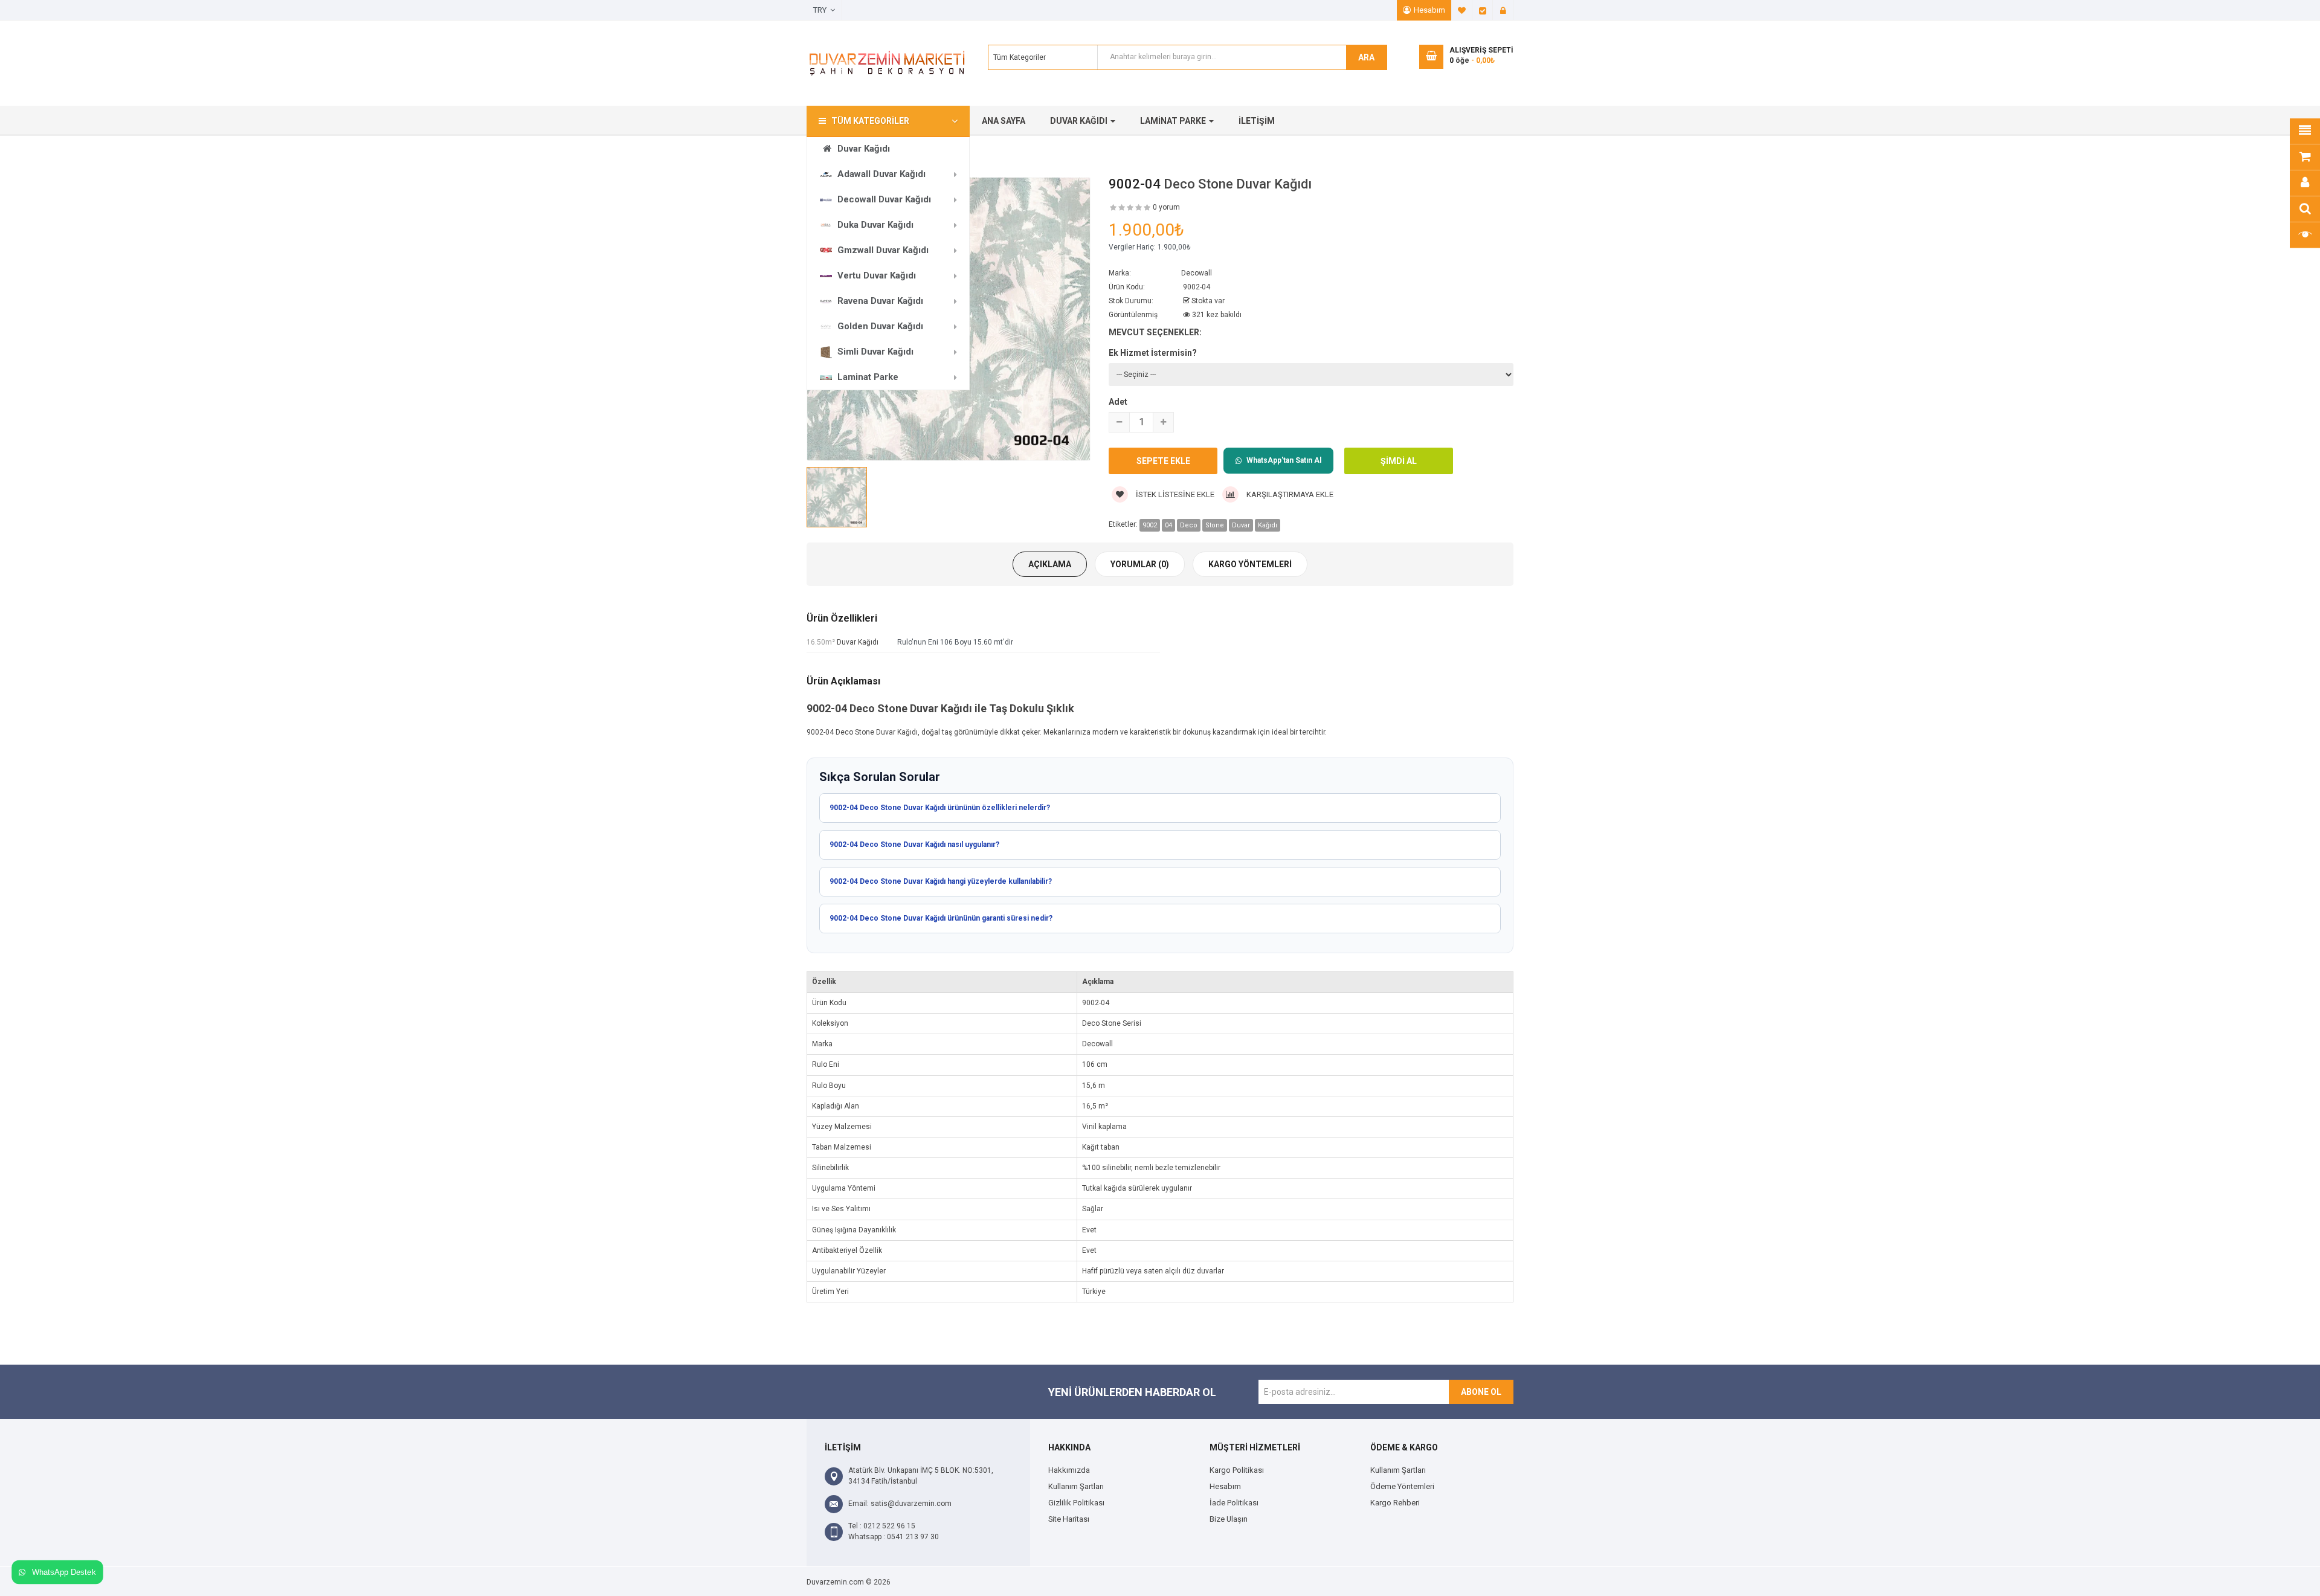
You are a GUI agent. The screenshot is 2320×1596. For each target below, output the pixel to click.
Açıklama (1050, 564)
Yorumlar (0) (1140, 564)
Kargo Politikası (1237, 1470)
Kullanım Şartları (1076, 1486)
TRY (822, 10)
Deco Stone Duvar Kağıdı (1238, 184)
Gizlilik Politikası (1076, 1503)
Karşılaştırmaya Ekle (1289, 494)
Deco (1189, 525)
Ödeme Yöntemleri (1402, 1486)
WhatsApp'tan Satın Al (1284, 460)
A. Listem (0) (1462, 10)
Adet (1118, 402)
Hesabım (1429, 10)
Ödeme (1483, 10)
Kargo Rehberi (1395, 1503)
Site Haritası (1069, 1519)
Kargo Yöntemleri (1250, 564)
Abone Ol (1481, 1392)
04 (1168, 525)
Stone (1215, 525)
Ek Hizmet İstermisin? (1153, 353)
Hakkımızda (1069, 1470)
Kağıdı (1268, 525)
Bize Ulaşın (1229, 1519)
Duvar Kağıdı (858, 642)
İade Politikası (1234, 1503)
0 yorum (1166, 207)
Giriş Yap (1503, 10)
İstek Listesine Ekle (1174, 494)
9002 (1150, 525)
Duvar (1241, 525)
